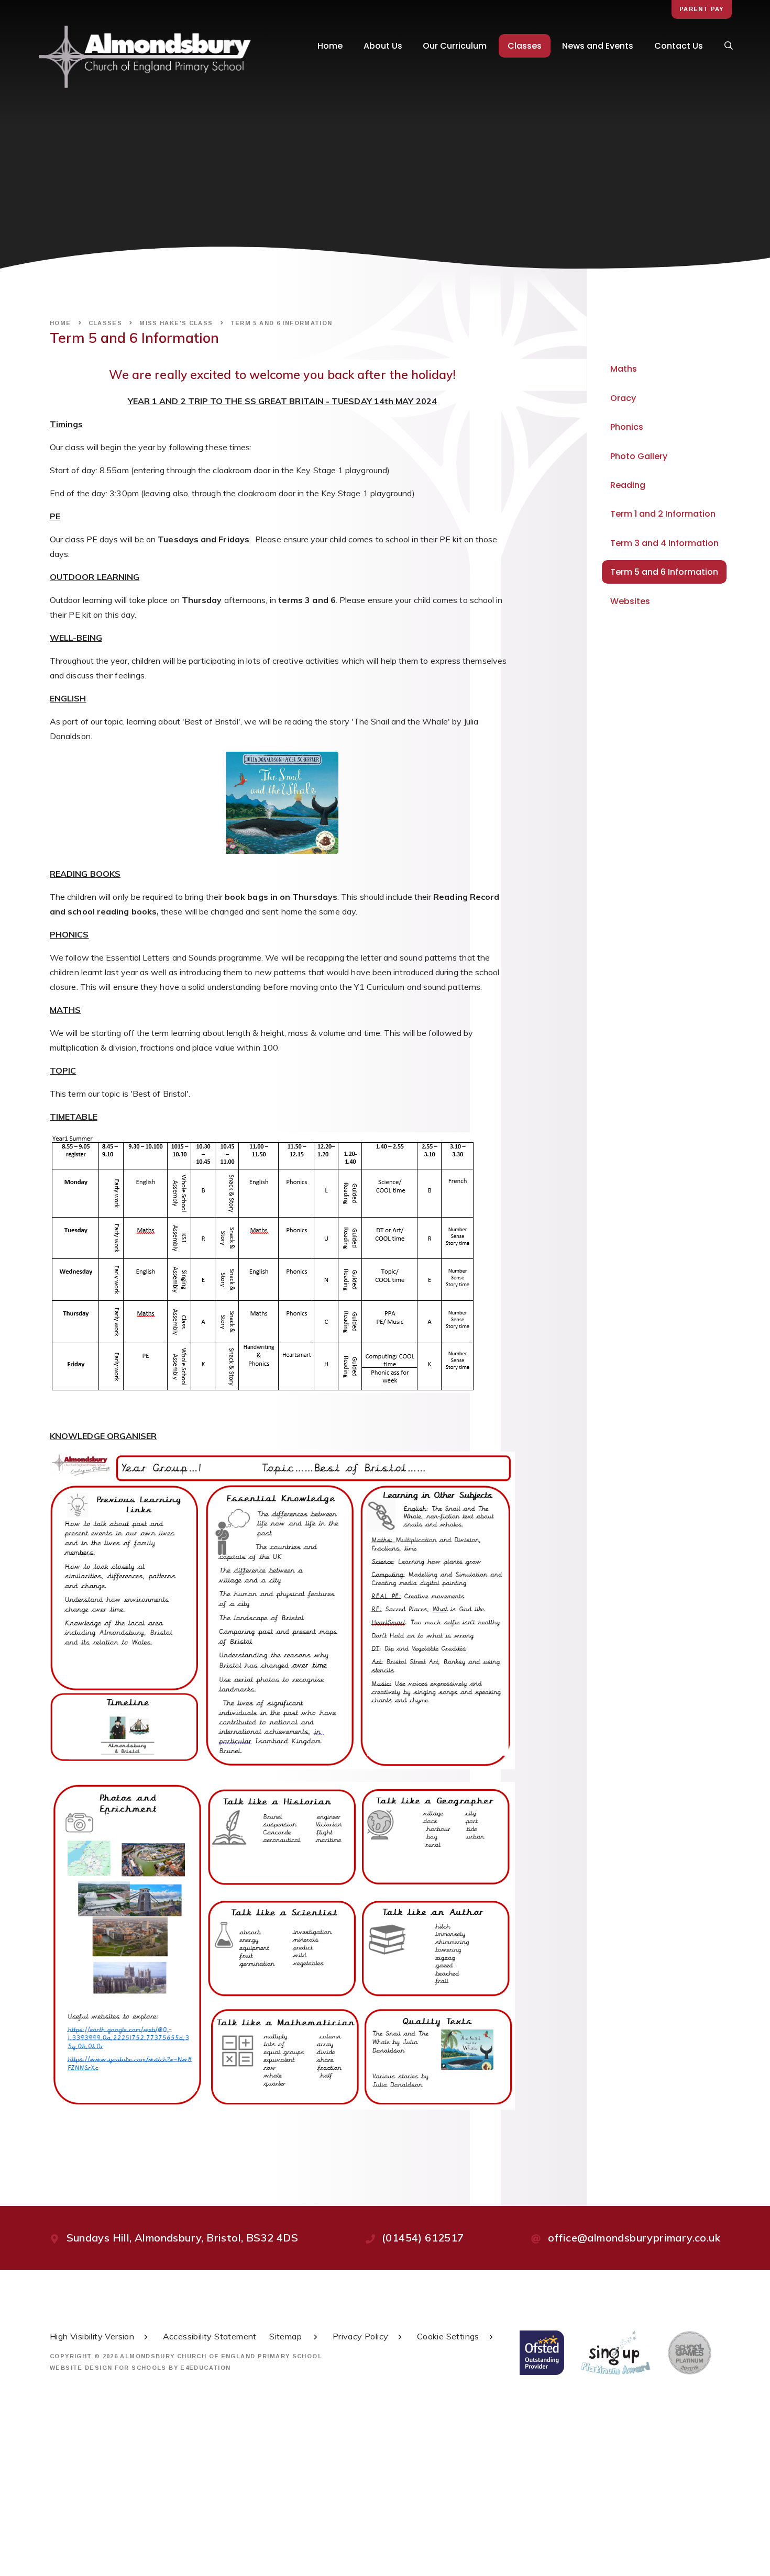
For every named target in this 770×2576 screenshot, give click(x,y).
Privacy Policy (361, 2336)
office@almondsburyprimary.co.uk (634, 2238)
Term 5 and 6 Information (282, 323)
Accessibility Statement (210, 2336)
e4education (205, 2368)
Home (60, 323)
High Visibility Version (92, 2336)
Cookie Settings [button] (448, 2336)
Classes (106, 323)
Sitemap (287, 2336)
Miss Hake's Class (176, 323)
